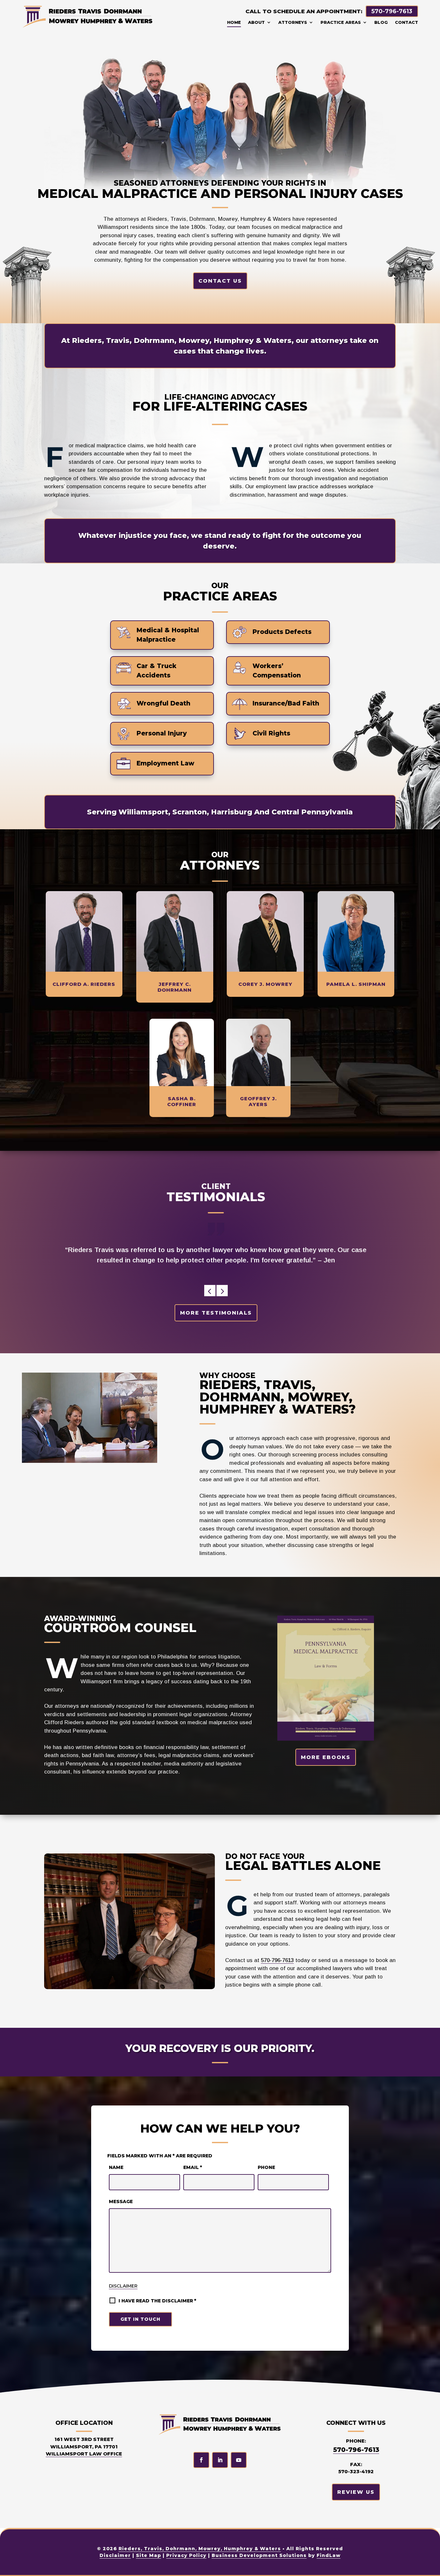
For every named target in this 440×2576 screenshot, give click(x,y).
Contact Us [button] (220, 281)
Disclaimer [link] (115, 2555)
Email (193, 2167)
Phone (266, 2167)
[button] (210, 1290)
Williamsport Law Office (84, 2454)
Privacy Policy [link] (186, 2555)
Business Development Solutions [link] (259, 2555)
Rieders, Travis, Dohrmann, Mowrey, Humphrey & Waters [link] (200, 2549)
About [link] (256, 22)
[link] (88, 16)
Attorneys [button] (293, 22)
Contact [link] (407, 22)
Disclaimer (123, 2286)
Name (116, 2167)
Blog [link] (381, 22)
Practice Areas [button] (341, 22)
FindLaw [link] (329, 2555)
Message (121, 2202)
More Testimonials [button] (216, 1312)
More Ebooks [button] (326, 1757)
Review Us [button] (356, 2492)
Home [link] (234, 22)
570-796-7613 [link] (392, 11)
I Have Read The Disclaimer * (157, 2301)
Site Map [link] (148, 2555)
